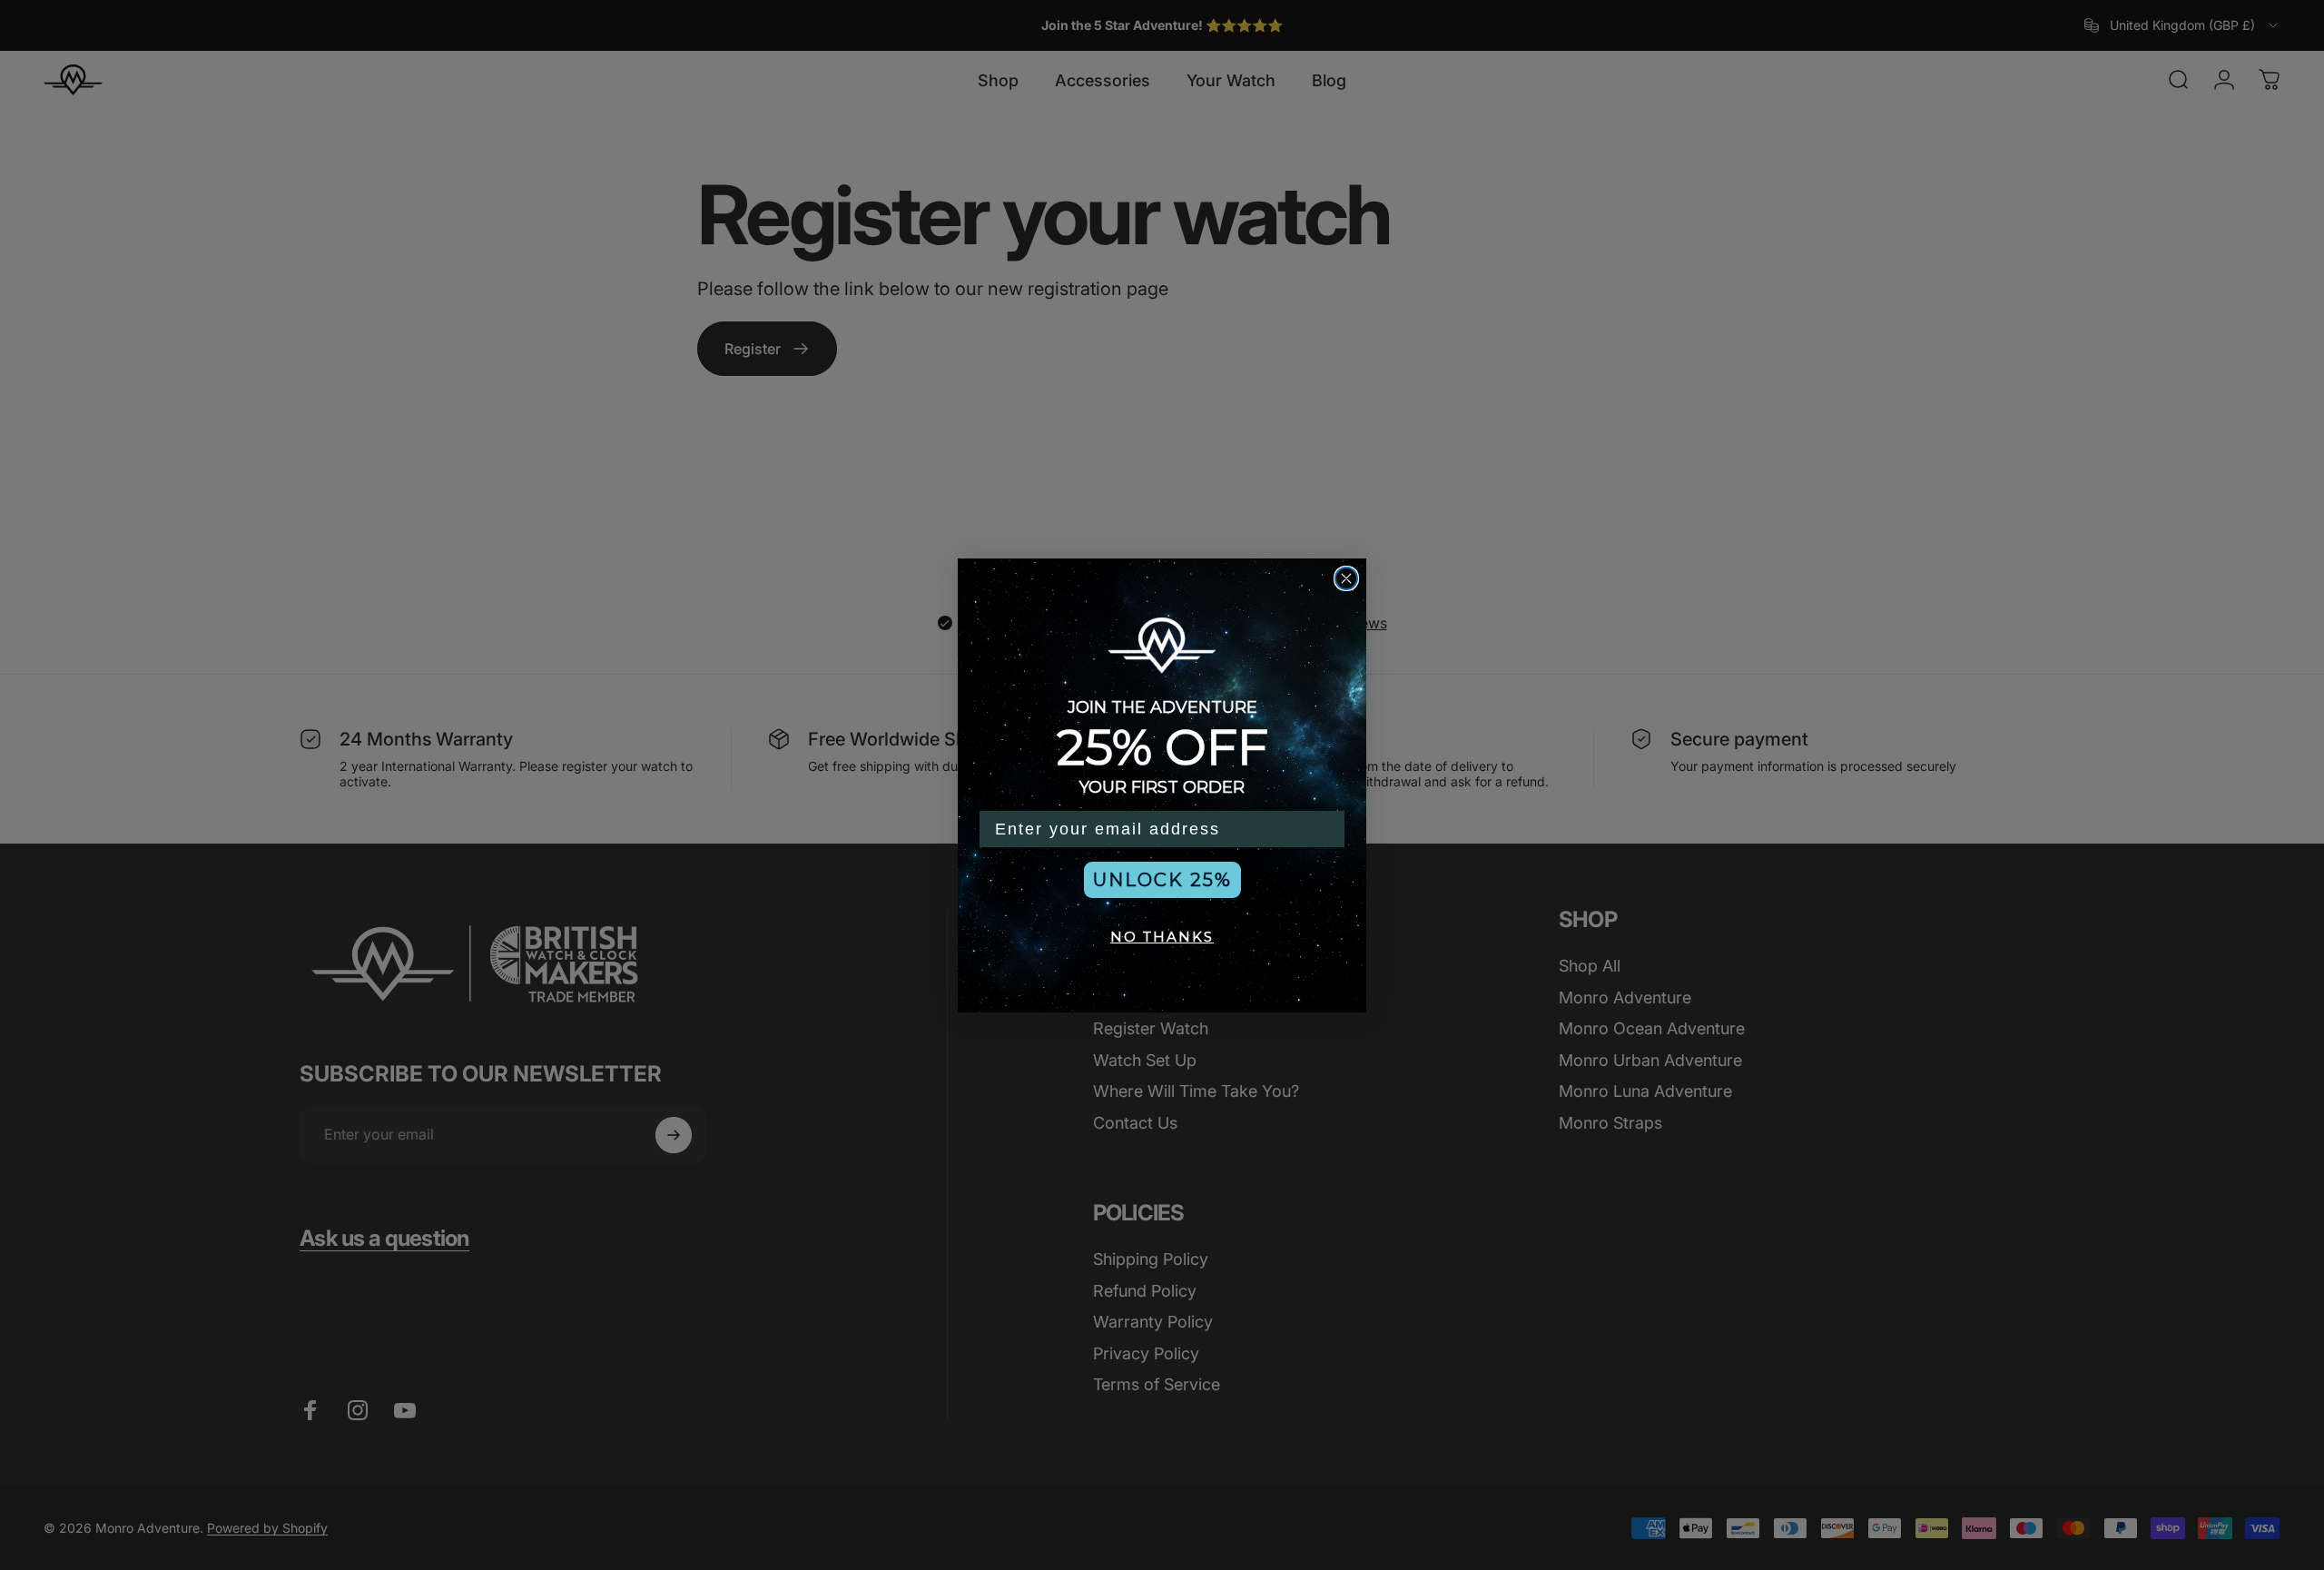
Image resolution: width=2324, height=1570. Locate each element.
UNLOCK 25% (1162, 880)
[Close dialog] (1346, 578)
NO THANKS (1162, 937)
